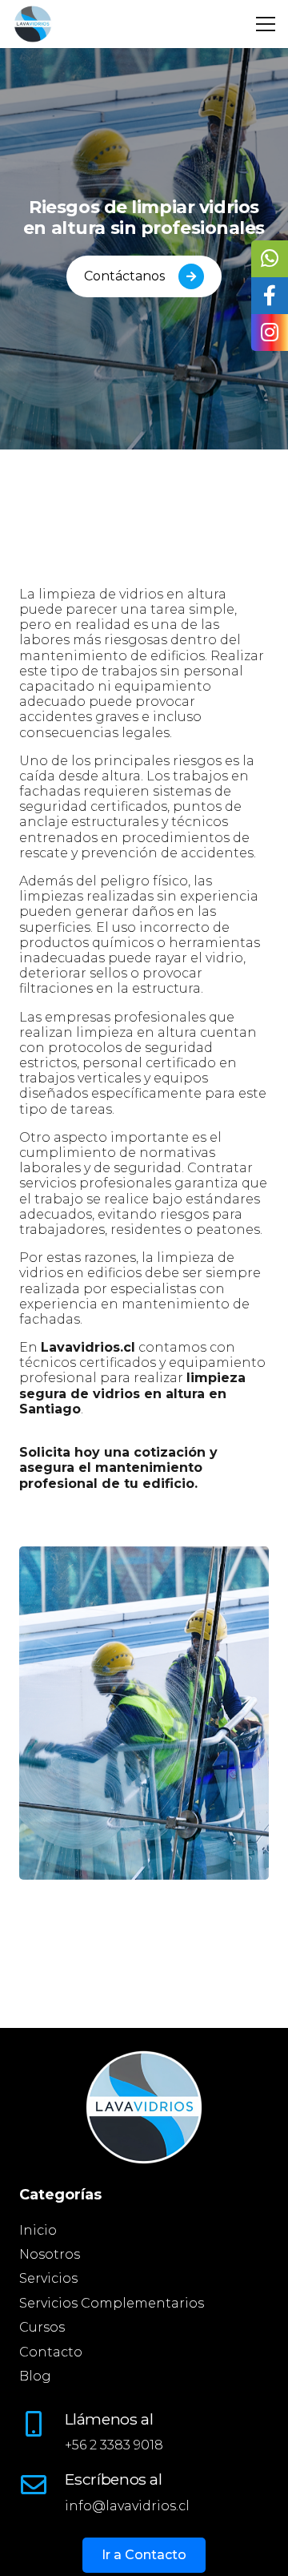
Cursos (42, 2327)
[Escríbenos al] (42, 2485)
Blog (35, 2376)
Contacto (51, 2352)
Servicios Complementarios (112, 2303)
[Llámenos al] (42, 2424)
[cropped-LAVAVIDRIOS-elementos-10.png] (33, 24)
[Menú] (266, 24)
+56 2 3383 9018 (114, 2445)
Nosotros (50, 2254)
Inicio (38, 2230)
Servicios (48, 2278)
